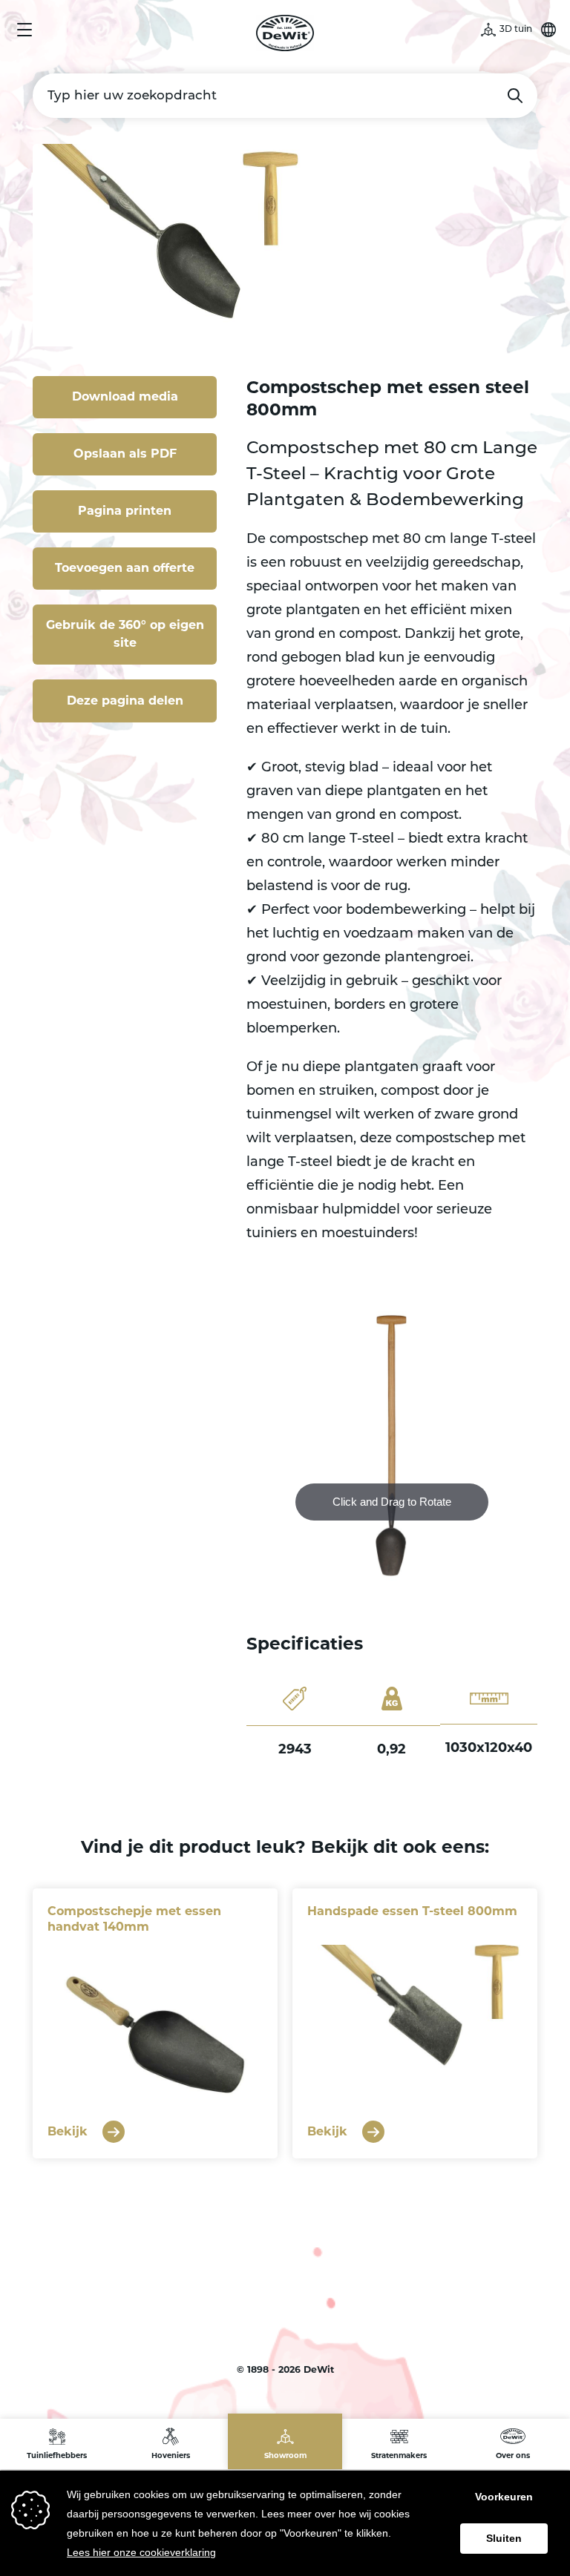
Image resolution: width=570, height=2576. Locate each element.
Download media (125, 396)
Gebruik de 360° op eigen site (125, 634)
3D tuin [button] (516, 30)
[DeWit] (285, 33)
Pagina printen (125, 511)
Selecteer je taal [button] (548, 30)
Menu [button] (24, 30)
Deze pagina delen (125, 701)
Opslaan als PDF (125, 454)
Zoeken (515, 96)
